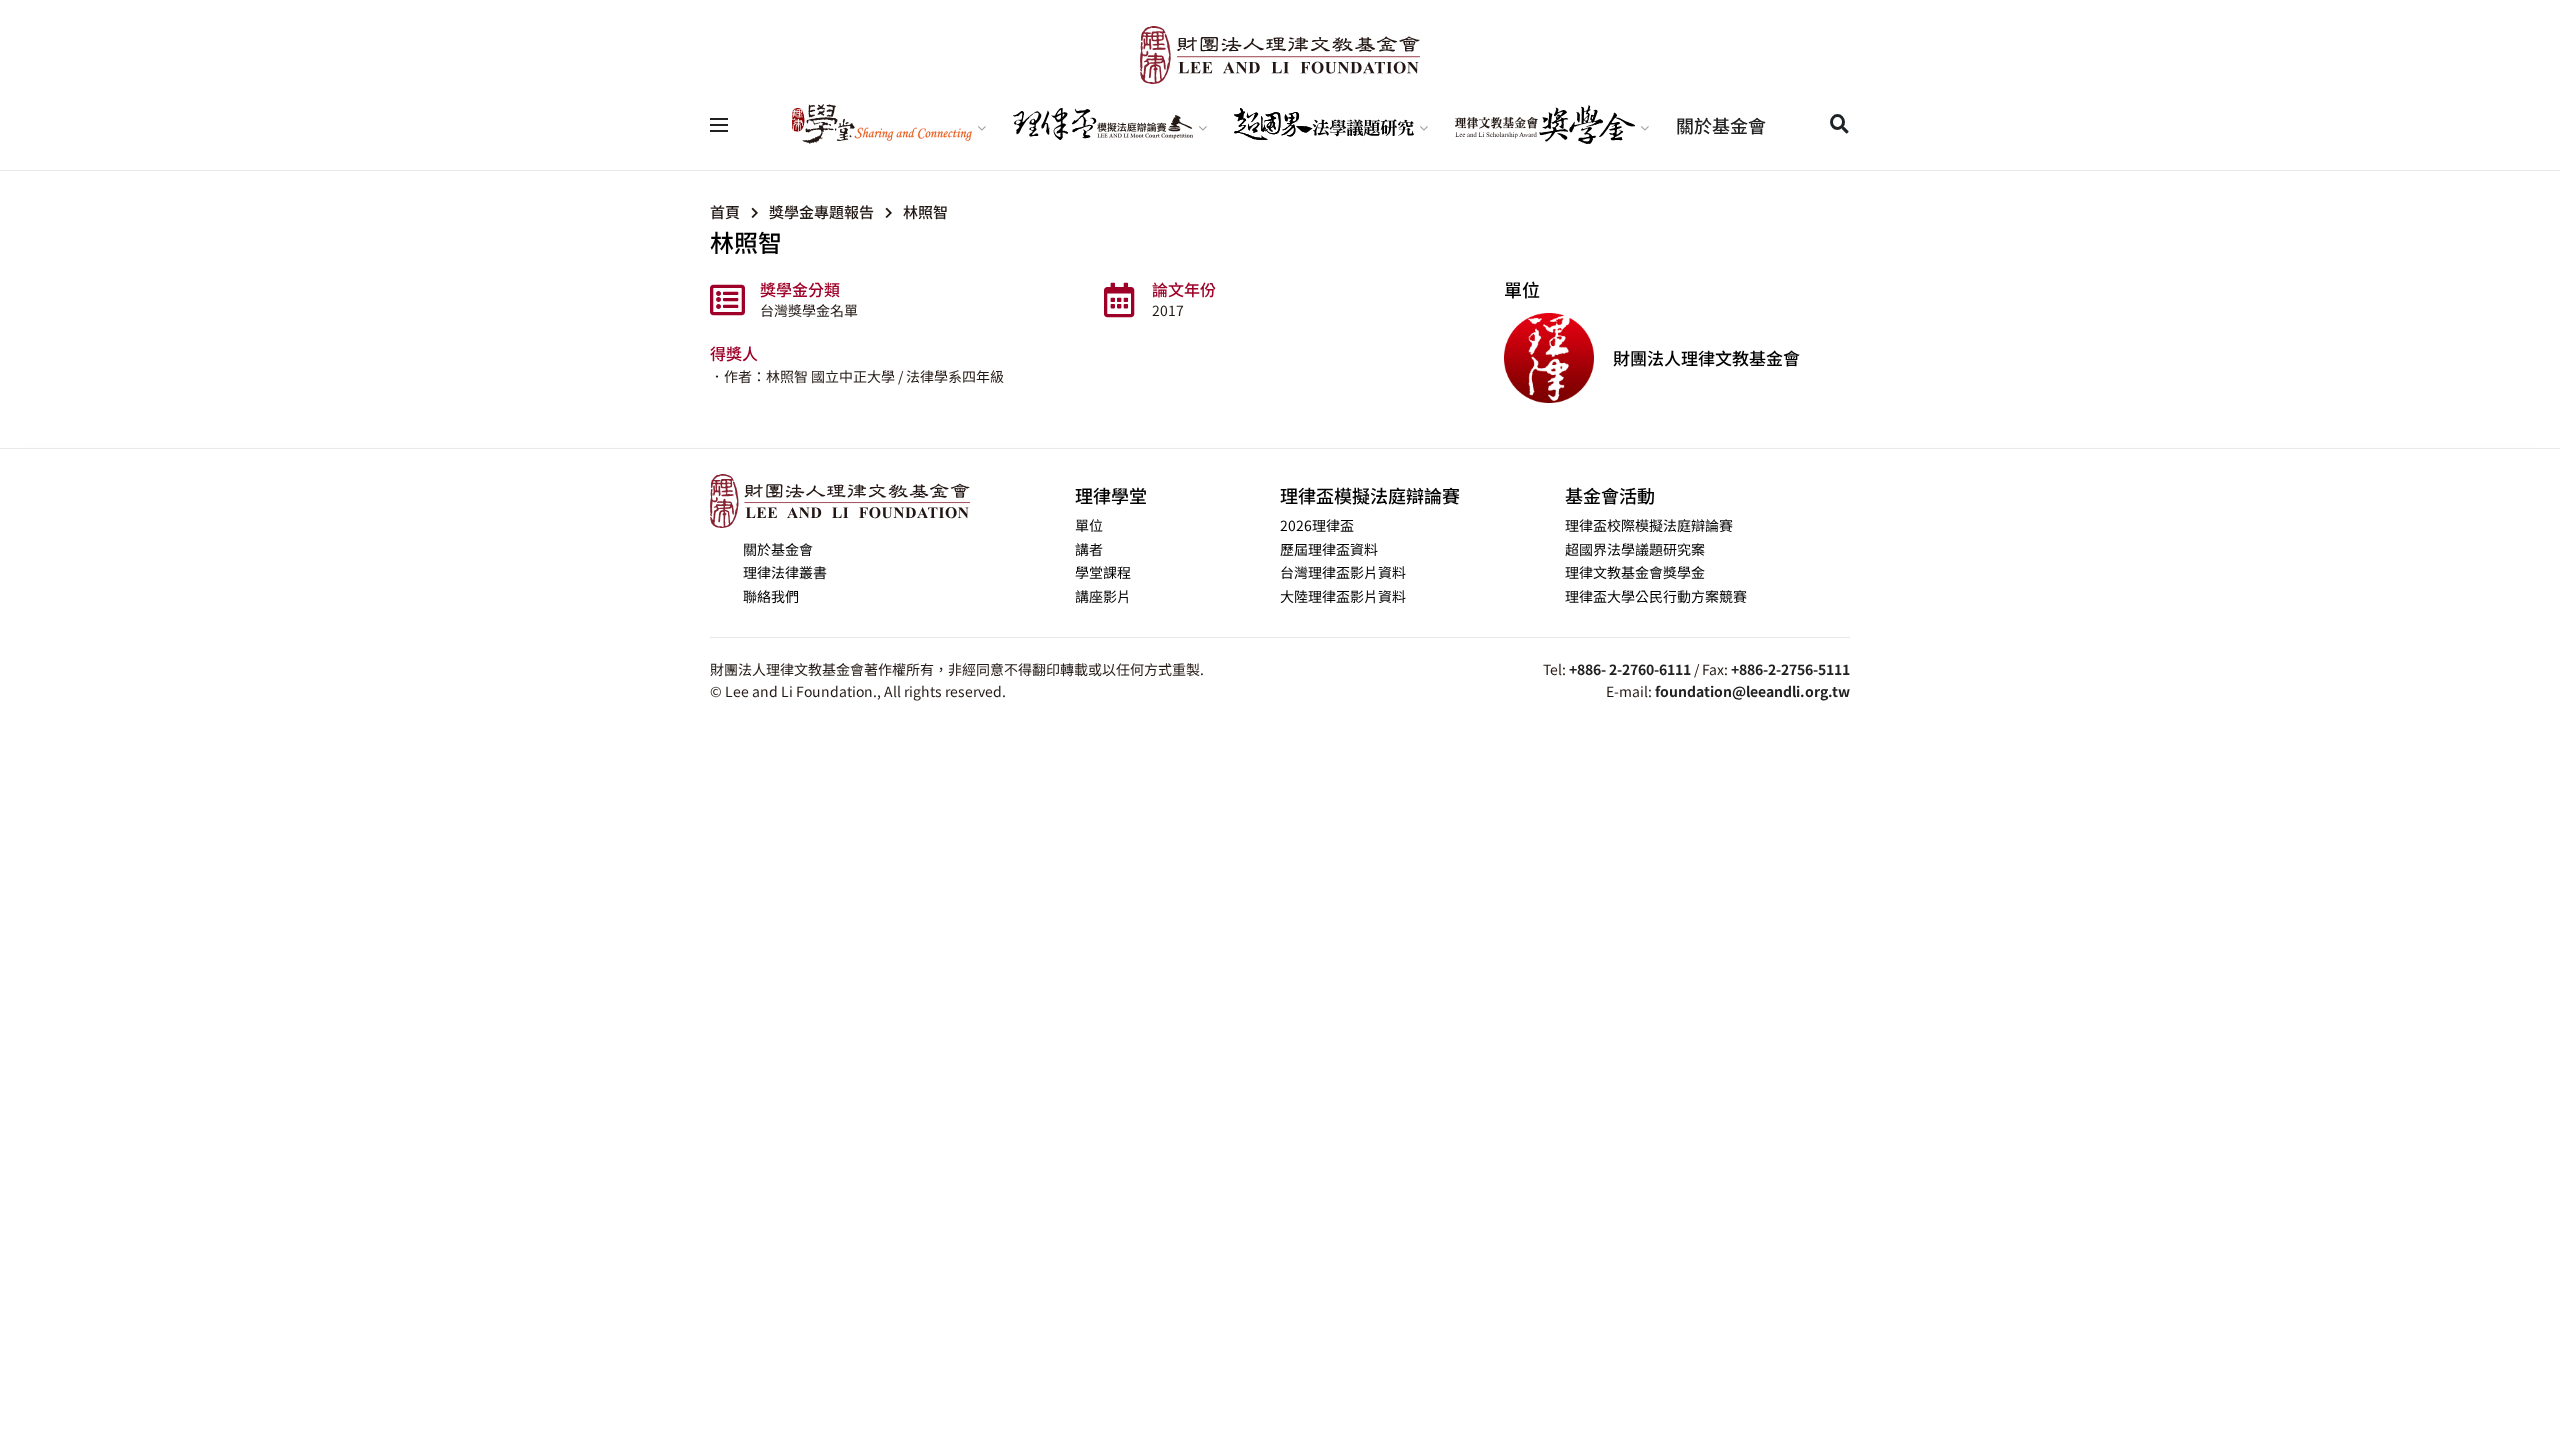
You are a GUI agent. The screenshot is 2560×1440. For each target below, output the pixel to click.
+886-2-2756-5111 (1790, 669)
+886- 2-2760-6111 (1630, 669)
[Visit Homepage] (1280, 54)
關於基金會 (1721, 125)
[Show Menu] (719, 125)
